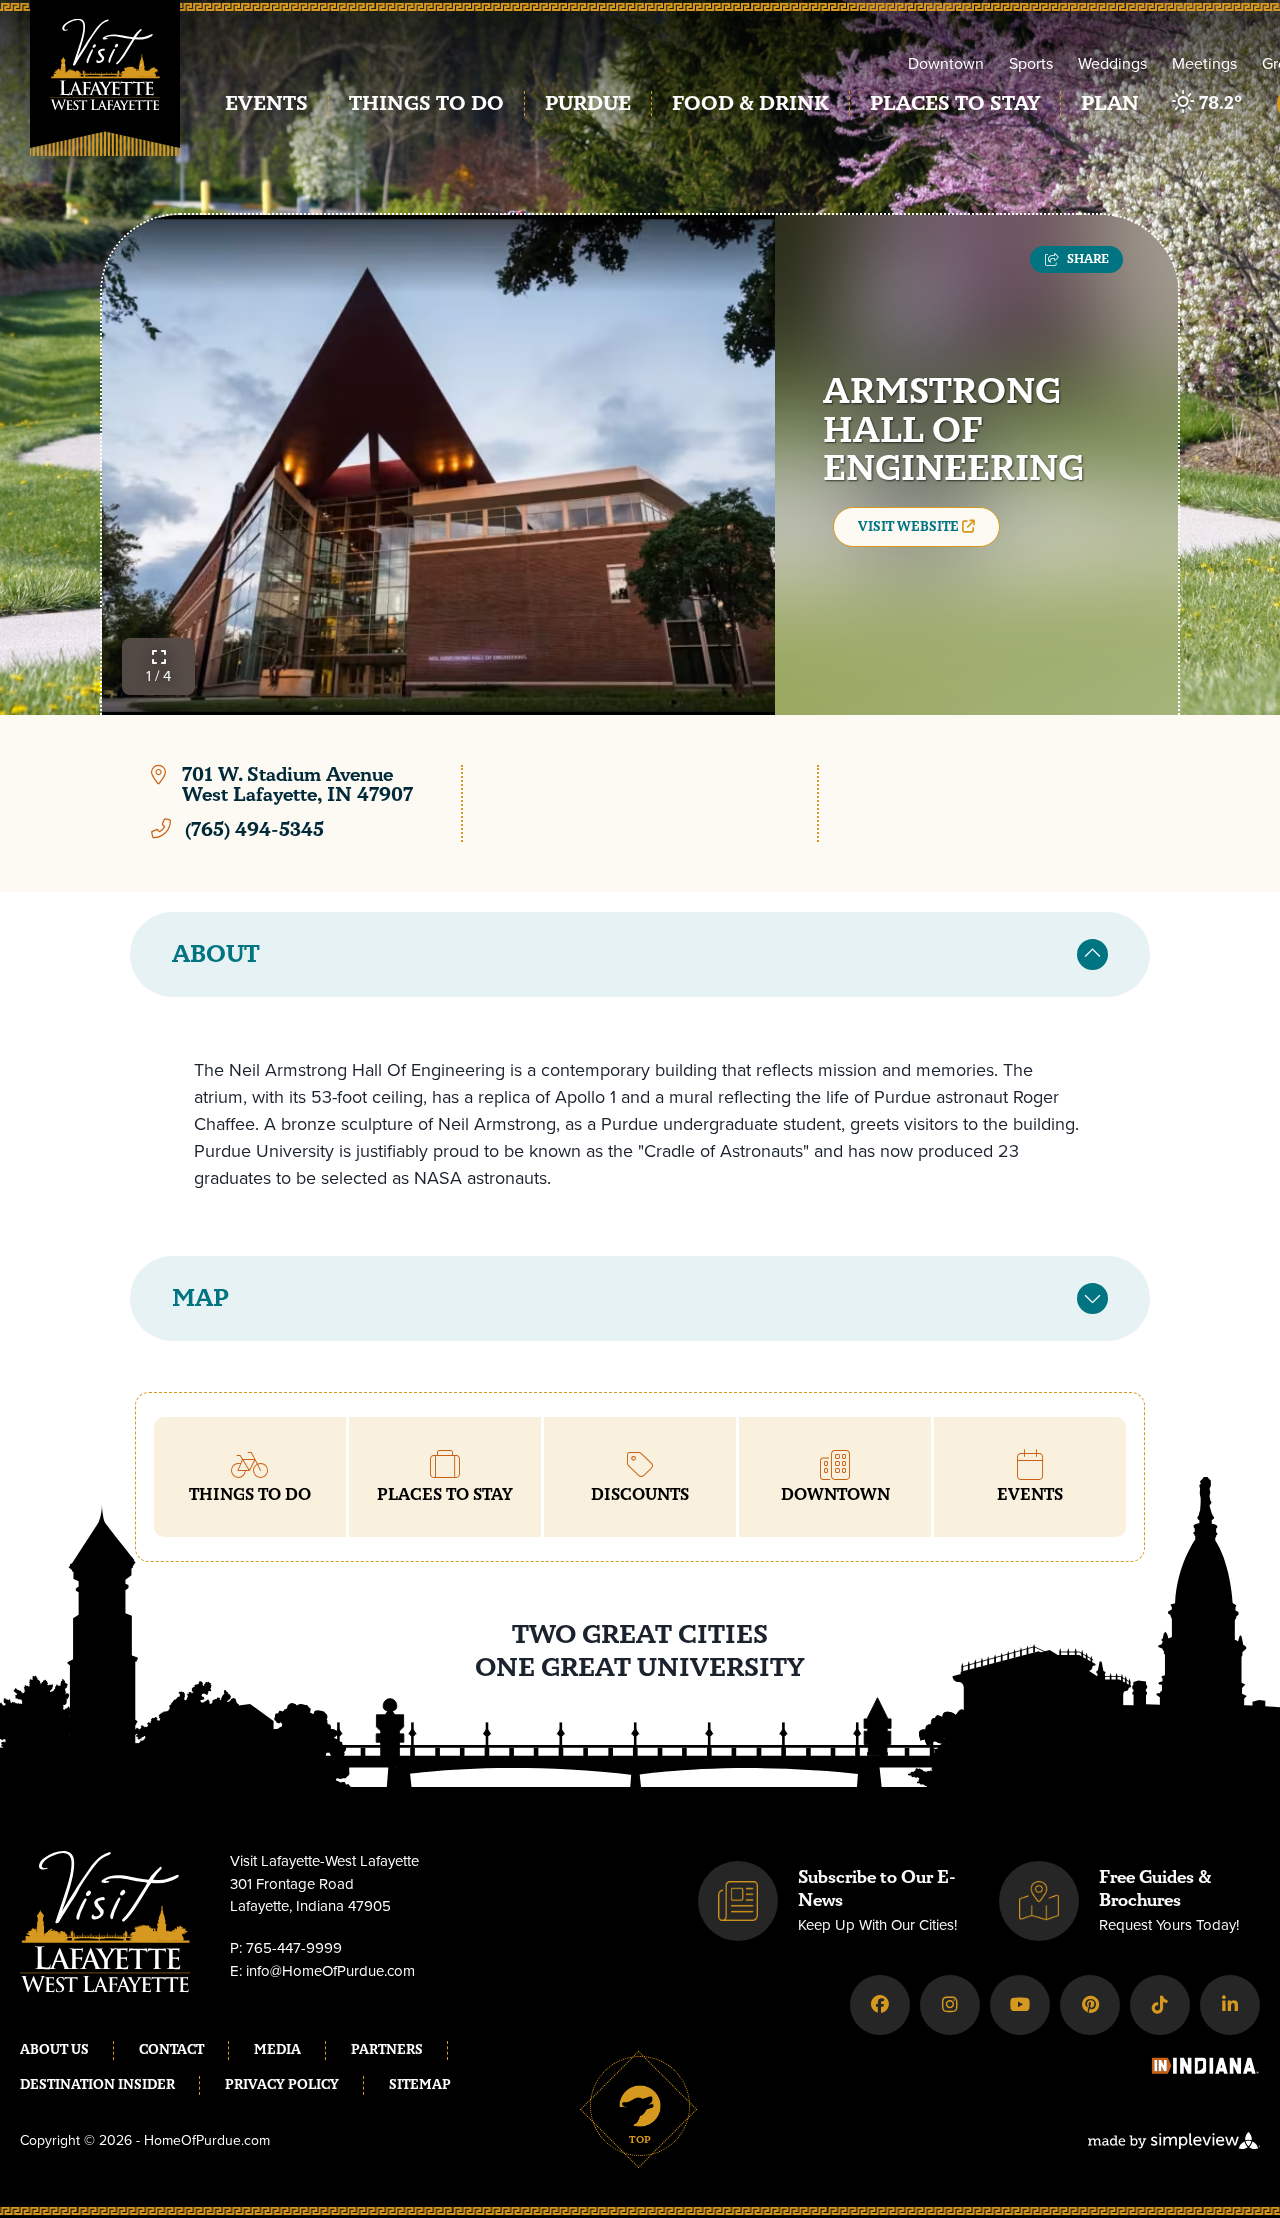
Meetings (1204, 63)
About (216, 955)
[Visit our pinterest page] (1090, 2005)
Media (277, 2050)
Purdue (588, 103)
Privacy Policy (282, 2085)
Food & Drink (750, 103)
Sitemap (420, 2085)
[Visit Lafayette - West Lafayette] (105, 92)
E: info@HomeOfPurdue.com (322, 1971)
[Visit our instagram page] (950, 2005)
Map (200, 1299)
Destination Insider (97, 2085)
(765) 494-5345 (254, 829)
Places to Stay (955, 103)
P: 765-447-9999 (286, 1948)
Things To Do (426, 103)
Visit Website (910, 527)
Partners (387, 2050)
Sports (1031, 63)
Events (266, 103)
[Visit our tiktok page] (1160, 2005)
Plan (1110, 103)
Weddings (1112, 63)
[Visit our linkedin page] (1230, 2005)
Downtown (946, 63)
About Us (54, 2050)
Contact (171, 2050)
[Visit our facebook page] (880, 2005)
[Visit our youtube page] (1020, 2005)
